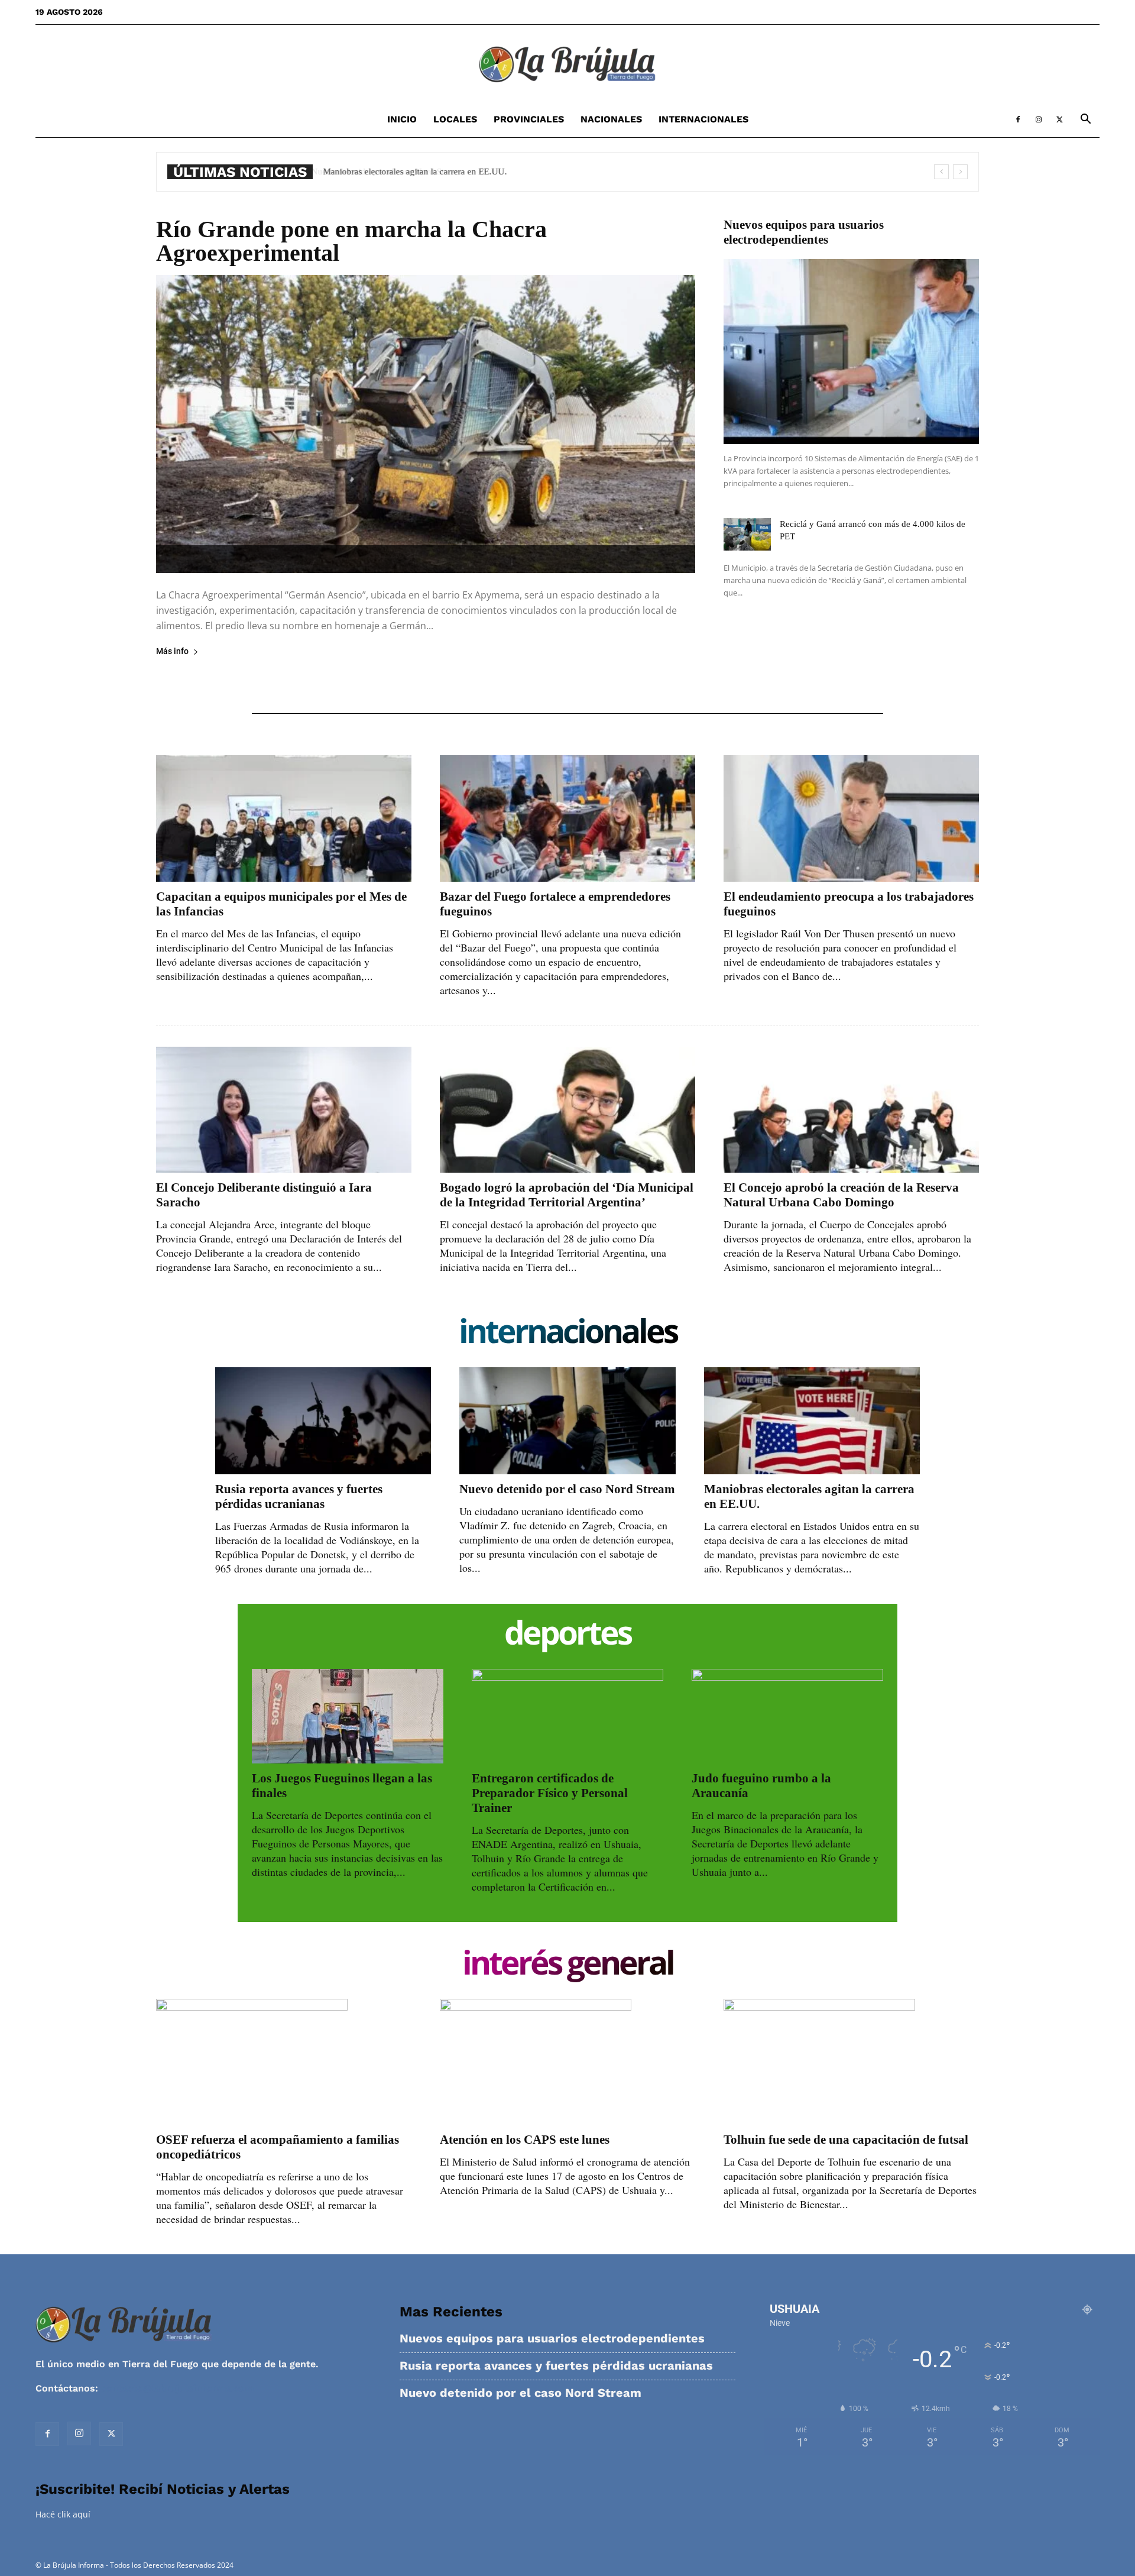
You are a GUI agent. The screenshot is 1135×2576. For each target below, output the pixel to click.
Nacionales (611, 119)
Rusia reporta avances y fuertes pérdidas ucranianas (299, 1496)
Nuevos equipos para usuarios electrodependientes (804, 232)
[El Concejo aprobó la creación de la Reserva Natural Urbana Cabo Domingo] (851, 1110)
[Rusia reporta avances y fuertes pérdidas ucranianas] (323, 1420)
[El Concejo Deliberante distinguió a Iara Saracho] (284, 1110)
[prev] (941, 172)
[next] (960, 172)
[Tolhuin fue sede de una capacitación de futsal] (851, 2062)
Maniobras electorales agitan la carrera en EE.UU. (414, 171)
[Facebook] (1018, 119)
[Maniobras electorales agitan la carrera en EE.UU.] (812, 1420)
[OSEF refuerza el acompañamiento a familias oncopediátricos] (284, 2062)
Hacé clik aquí (63, 2514)
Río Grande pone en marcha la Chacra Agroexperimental (351, 241)
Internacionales (703, 119)
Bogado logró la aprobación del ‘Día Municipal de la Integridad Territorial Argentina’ (567, 1195)
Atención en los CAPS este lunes (525, 2140)
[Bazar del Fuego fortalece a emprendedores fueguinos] (567, 818)
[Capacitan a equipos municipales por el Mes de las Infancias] (284, 818)
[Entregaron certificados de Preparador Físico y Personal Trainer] (567, 1716)
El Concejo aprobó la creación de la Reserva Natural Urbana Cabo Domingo (841, 1195)
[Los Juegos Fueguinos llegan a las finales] (348, 1716)
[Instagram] (1039, 119)
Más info (172, 651)
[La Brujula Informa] (567, 64)
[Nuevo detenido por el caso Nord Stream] (567, 1420)
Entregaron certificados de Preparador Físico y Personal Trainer (550, 1793)
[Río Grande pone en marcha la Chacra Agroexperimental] (426, 424)
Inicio (402, 119)
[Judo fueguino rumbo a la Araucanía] (787, 1716)
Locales (455, 119)
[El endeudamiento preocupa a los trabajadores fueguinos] (851, 818)
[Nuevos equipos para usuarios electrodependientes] (851, 352)
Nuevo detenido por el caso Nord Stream (567, 1489)
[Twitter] (1059, 119)
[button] (1085, 120)
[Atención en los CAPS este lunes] (567, 2062)
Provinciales (529, 119)
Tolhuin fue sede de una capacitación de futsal (846, 2140)
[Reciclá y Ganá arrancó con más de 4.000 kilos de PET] (747, 534)
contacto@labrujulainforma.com (177, 2388)
